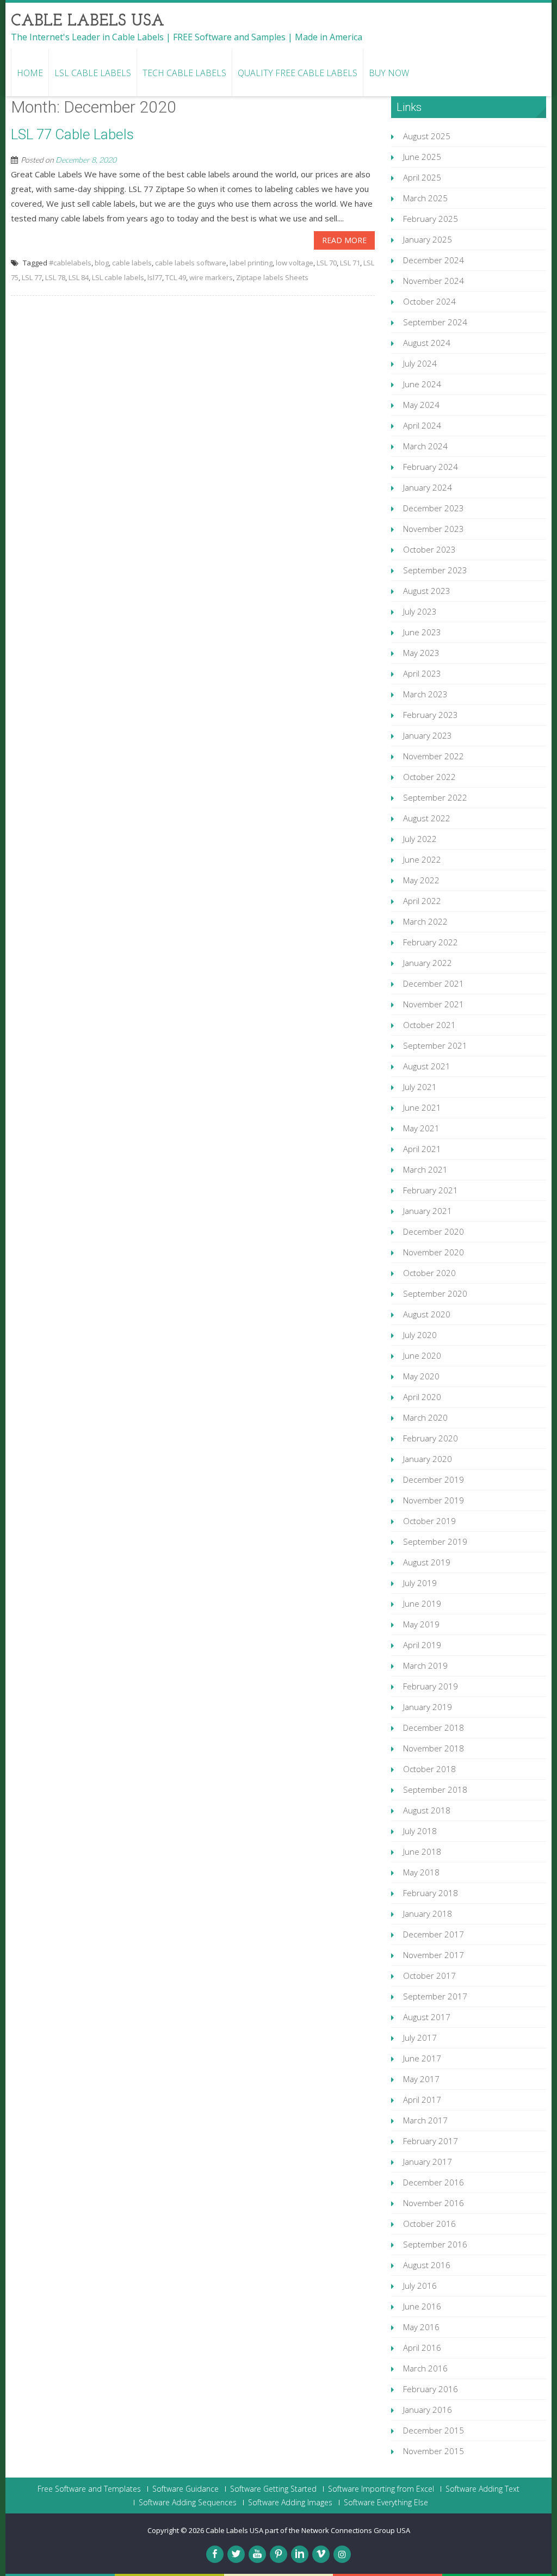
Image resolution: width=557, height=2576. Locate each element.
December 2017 (434, 1934)
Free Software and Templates (89, 2489)
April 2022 (422, 901)
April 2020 (422, 1397)
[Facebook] (215, 2554)
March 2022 (425, 921)
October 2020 (429, 1273)
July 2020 (420, 1335)
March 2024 (425, 446)
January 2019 (428, 1707)
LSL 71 (350, 263)
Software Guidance (185, 2489)
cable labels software (191, 263)
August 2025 (427, 136)
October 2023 (429, 549)
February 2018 (431, 1893)
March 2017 (425, 2120)
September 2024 (435, 322)
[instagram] (342, 2554)
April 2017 (422, 2100)
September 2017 (435, 1996)
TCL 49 (176, 277)
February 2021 (431, 1190)
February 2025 (431, 219)
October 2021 (429, 1025)
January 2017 (428, 2162)
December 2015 (434, 2430)
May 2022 (421, 880)
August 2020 (427, 1314)
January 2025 (428, 239)
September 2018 (435, 1789)
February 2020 (431, 1438)
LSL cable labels (118, 277)
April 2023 (422, 673)
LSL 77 (32, 277)
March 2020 (425, 1417)
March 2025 (425, 198)
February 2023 (431, 715)
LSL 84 (79, 277)
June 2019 (422, 1603)
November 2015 (434, 2451)
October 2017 (429, 1976)
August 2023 (427, 591)
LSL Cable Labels (93, 73)
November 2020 (434, 1252)
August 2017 (427, 2017)
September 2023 (435, 570)
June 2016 (422, 2306)
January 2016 (428, 2410)
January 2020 (428, 1459)
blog (102, 263)
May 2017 (421, 2079)
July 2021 (420, 1087)
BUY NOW (389, 73)
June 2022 (422, 859)
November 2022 (434, 756)
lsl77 (155, 277)
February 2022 (431, 942)
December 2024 (434, 260)
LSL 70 (327, 263)
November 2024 (434, 281)
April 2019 (422, 1645)
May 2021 (421, 1128)
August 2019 (427, 1562)
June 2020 (422, 1355)
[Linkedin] (300, 2554)
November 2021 (434, 1004)
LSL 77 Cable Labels (72, 134)
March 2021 (425, 1169)
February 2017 (431, 2141)
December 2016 (434, 2182)
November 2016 (434, 2203)
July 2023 (420, 611)
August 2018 (427, 1810)
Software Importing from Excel (381, 2489)
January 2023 (428, 735)
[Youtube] (257, 2554)
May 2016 (421, 2327)
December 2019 (434, 1479)
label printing (251, 263)
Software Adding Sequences (188, 2503)
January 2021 (428, 1211)
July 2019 (420, 1583)
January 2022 (428, 963)
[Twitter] (236, 2554)
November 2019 (434, 1500)
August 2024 (427, 343)
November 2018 (434, 1748)
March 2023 (425, 694)
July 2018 (420, 1831)
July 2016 (420, 2286)
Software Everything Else (386, 2503)
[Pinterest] (278, 2554)
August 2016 (427, 2265)
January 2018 (428, 1914)
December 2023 (434, 508)
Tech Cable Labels (184, 73)
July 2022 (420, 839)
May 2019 (421, 1624)
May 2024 (421, 405)
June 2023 (422, 632)
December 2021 (434, 983)
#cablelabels (70, 263)
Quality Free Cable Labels (298, 73)
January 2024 (428, 487)
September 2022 (435, 797)
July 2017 (420, 2038)
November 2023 (434, 529)
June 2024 (422, 384)
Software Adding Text (482, 2489)
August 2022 (427, 818)
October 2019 (429, 1521)
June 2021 (422, 1107)
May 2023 (421, 653)
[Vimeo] (321, 2554)
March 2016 (425, 2368)
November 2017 (434, 1955)
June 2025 (422, 157)
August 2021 (427, 1066)
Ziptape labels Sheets (272, 277)
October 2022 (429, 777)
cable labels (132, 263)
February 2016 (431, 2389)
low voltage (295, 263)
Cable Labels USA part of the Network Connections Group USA (308, 2530)
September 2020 (435, 1293)
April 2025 (422, 177)
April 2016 (422, 2348)
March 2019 (425, 1665)
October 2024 (429, 301)
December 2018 (434, 1727)
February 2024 (431, 467)
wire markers (211, 277)
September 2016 (435, 2244)
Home (30, 73)
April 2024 (422, 425)
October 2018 (429, 1769)
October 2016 (429, 2224)
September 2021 (435, 1045)
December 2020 (434, 1231)
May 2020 (421, 1376)
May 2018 (421, 1872)
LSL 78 (55, 277)
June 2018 (422, 1852)
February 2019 (431, 1686)
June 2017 (422, 2058)
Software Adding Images (290, 2503)
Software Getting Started (273, 2489)
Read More (344, 240)
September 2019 (435, 1541)
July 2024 (420, 363)
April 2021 (422, 1149)
